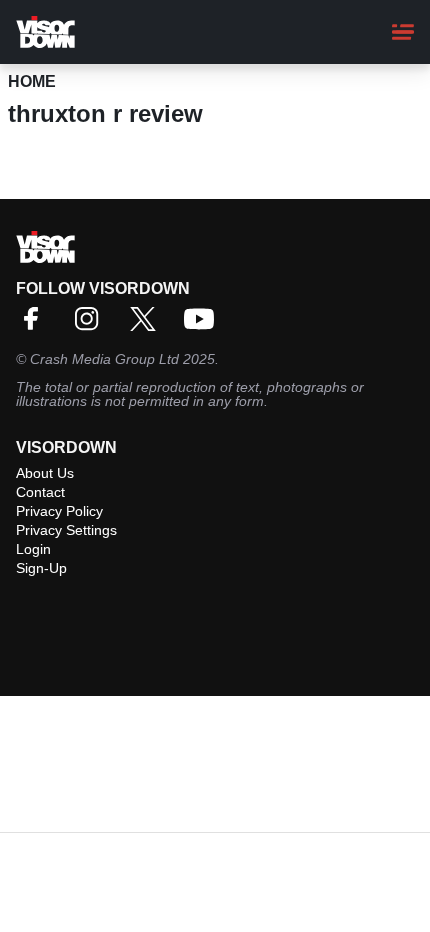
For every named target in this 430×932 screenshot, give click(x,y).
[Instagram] (92, 325)
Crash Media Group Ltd (104, 359)
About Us (45, 473)
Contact (40, 492)
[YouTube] (204, 325)
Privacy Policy (59, 511)
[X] (148, 325)
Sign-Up (41, 568)
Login (33, 549)
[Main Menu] (403, 32)
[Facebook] (36, 325)
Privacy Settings (66, 530)
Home (32, 81)
